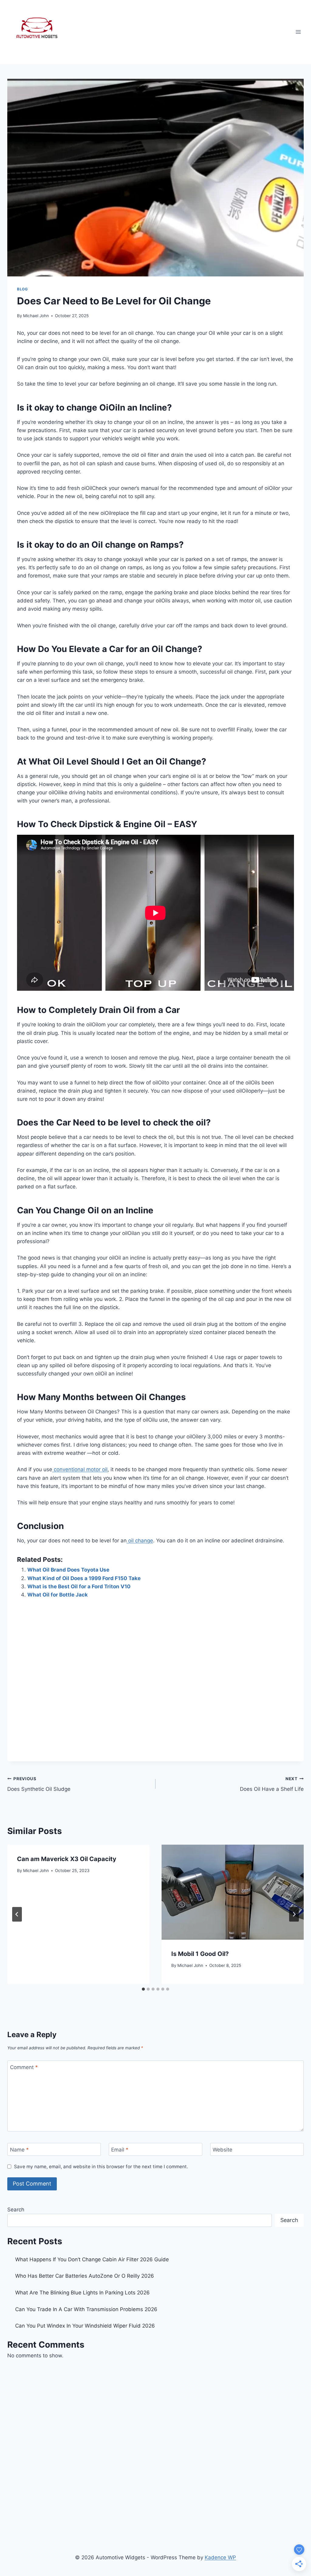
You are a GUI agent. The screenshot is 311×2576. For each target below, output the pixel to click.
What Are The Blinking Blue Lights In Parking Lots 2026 (82, 2293)
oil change (140, 1541)
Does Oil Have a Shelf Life (272, 1784)
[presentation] (233, 1892)
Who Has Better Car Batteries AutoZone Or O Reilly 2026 (85, 2276)
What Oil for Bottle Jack (58, 1595)
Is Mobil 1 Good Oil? (200, 1954)
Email (120, 2150)
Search (16, 2210)
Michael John (36, 316)
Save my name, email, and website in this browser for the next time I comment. (101, 2167)
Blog (22, 289)
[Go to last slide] (17, 1914)
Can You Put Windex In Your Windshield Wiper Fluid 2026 (85, 2326)
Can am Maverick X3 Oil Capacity (67, 1859)
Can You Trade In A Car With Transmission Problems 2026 (86, 2309)
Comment (24, 2067)
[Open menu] (298, 32)
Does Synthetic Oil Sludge (39, 1784)
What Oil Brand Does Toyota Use (68, 1570)
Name (19, 2150)
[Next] (294, 1914)
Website (222, 2150)
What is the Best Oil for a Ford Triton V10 (79, 1586)
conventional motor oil (80, 1469)
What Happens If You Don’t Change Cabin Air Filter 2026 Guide (92, 2259)
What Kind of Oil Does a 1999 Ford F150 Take (84, 1578)
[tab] (143, 1989)
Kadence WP (220, 2557)
